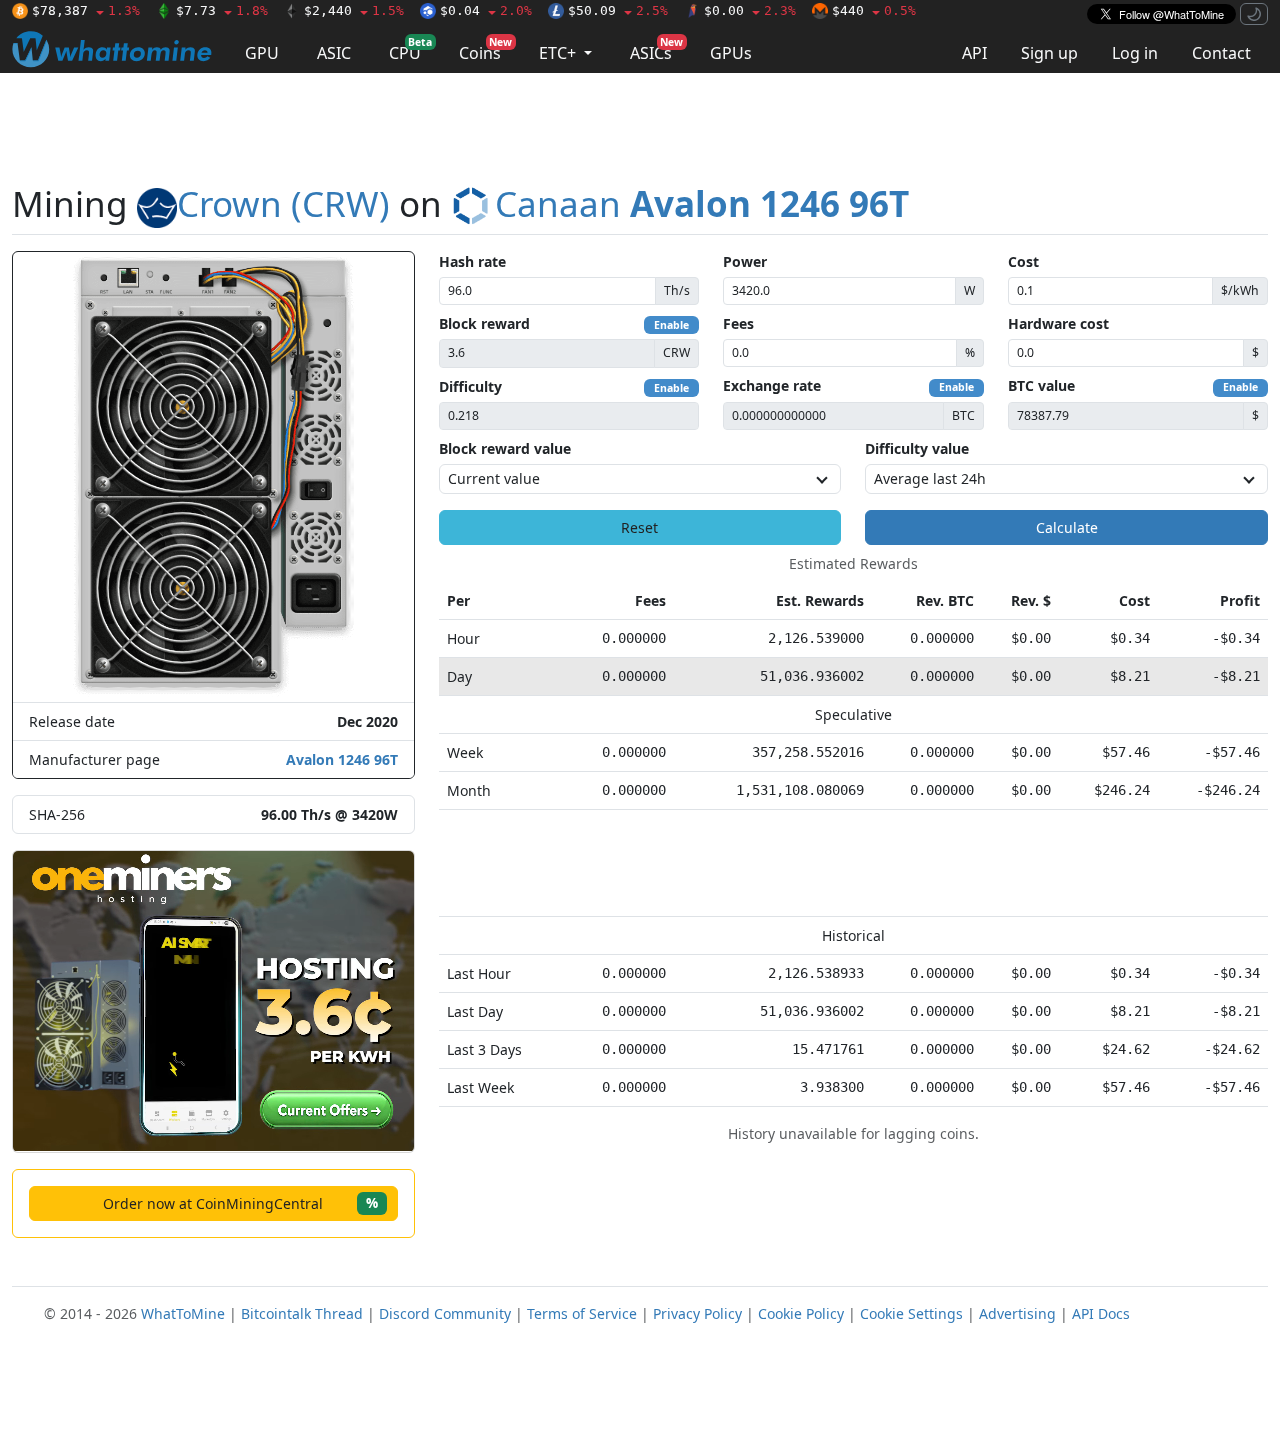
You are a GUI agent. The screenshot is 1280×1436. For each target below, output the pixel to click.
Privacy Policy (697, 1313)
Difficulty (470, 386)
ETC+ (559, 53)
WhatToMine (183, 1313)
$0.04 (486, 10)
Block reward (484, 323)
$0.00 (750, 10)
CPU (410, 49)
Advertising (1017, 1313)
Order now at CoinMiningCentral (240, 1202)
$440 (874, 10)
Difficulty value (917, 448)
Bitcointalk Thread (302, 1313)
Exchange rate (772, 385)
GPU (262, 53)
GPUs (731, 53)
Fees (738, 323)
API (974, 53)
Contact (1221, 53)
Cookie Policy (801, 1313)
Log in (1135, 53)
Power (745, 261)
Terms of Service (582, 1313)
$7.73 (222, 10)
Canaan (702, 203)
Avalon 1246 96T (342, 759)
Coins (485, 49)
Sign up (1049, 53)
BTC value (1041, 385)
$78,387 (86, 10)
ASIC (334, 53)
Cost (1023, 261)
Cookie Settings (911, 1313)
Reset (639, 527)
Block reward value (505, 448)
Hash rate (472, 261)
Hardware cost (1058, 323)
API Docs (1101, 1313)
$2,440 (354, 10)
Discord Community (445, 1313)
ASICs (656, 49)
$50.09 (618, 10)
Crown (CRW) (283, 203)
